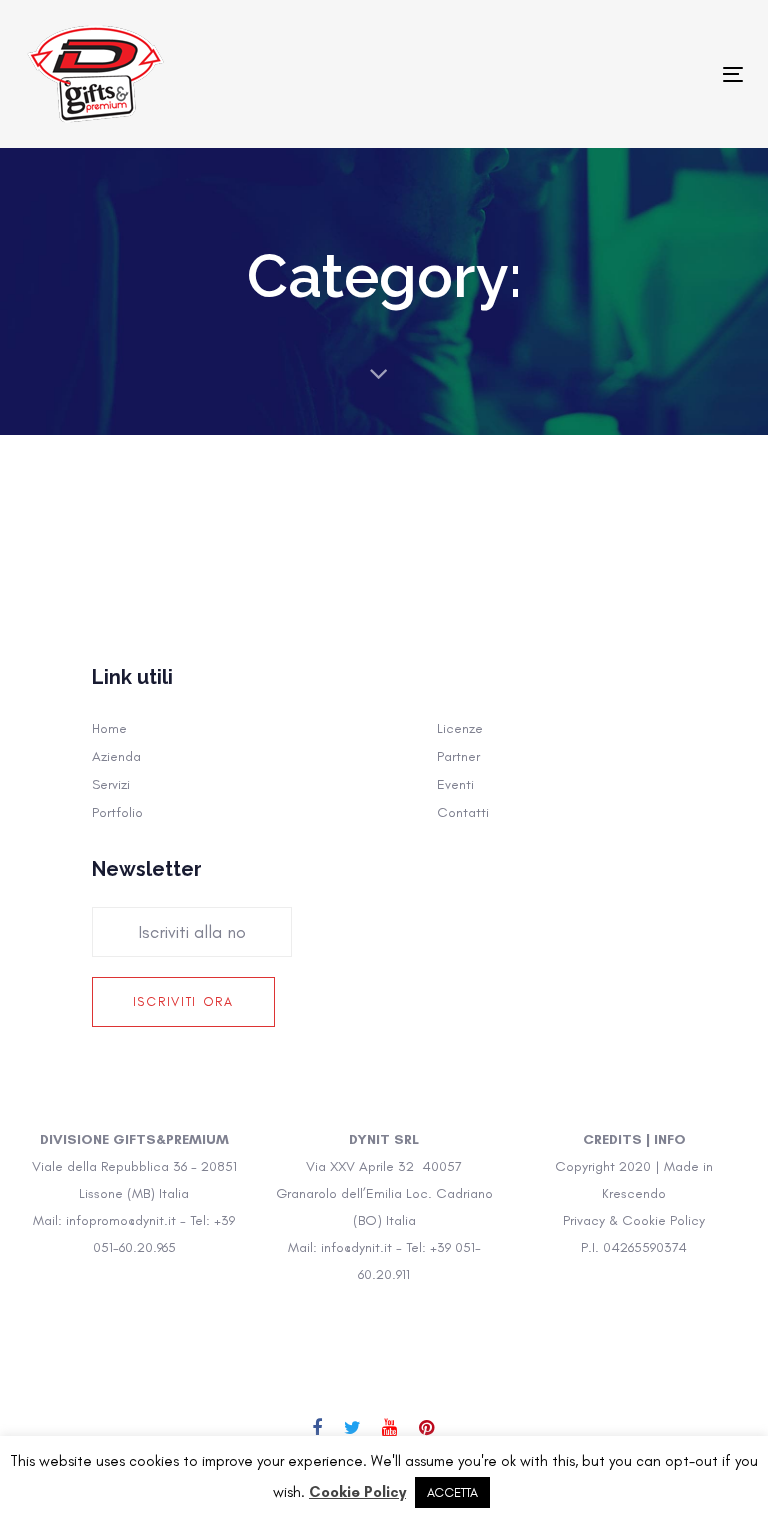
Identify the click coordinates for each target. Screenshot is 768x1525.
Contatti (463, 812)
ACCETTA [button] (452, 1492)
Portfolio (117, 812)
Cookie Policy (357, 1492)
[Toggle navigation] (623, 74)
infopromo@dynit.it (121, 1220)
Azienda (116, 756)
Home (109, 728)
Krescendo (634, 1193)
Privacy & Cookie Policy (634, 1220)
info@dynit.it (356, 1247)
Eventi (455, 784)
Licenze (460, 728)
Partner (458, 756)
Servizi (111, 784)
